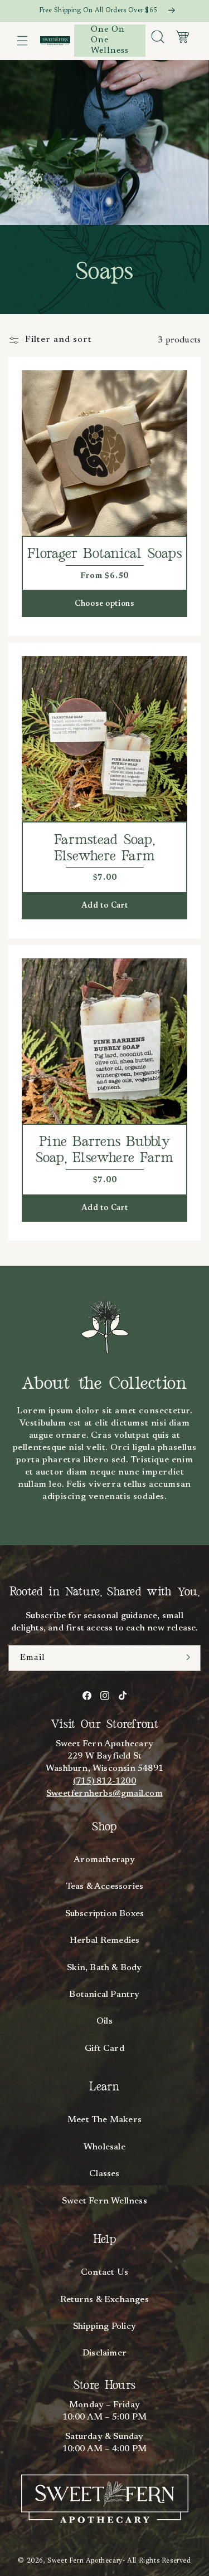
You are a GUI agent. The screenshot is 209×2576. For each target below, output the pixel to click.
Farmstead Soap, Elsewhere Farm (104, 848)
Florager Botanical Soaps (104, 554)
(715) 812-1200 (104, 1781)
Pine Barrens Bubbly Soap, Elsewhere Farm (105, 1150)
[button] (22, 41)
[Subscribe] (188, 1657)
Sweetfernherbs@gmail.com (104, 1794)
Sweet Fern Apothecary (85, 2561)
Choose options (104, 604)
